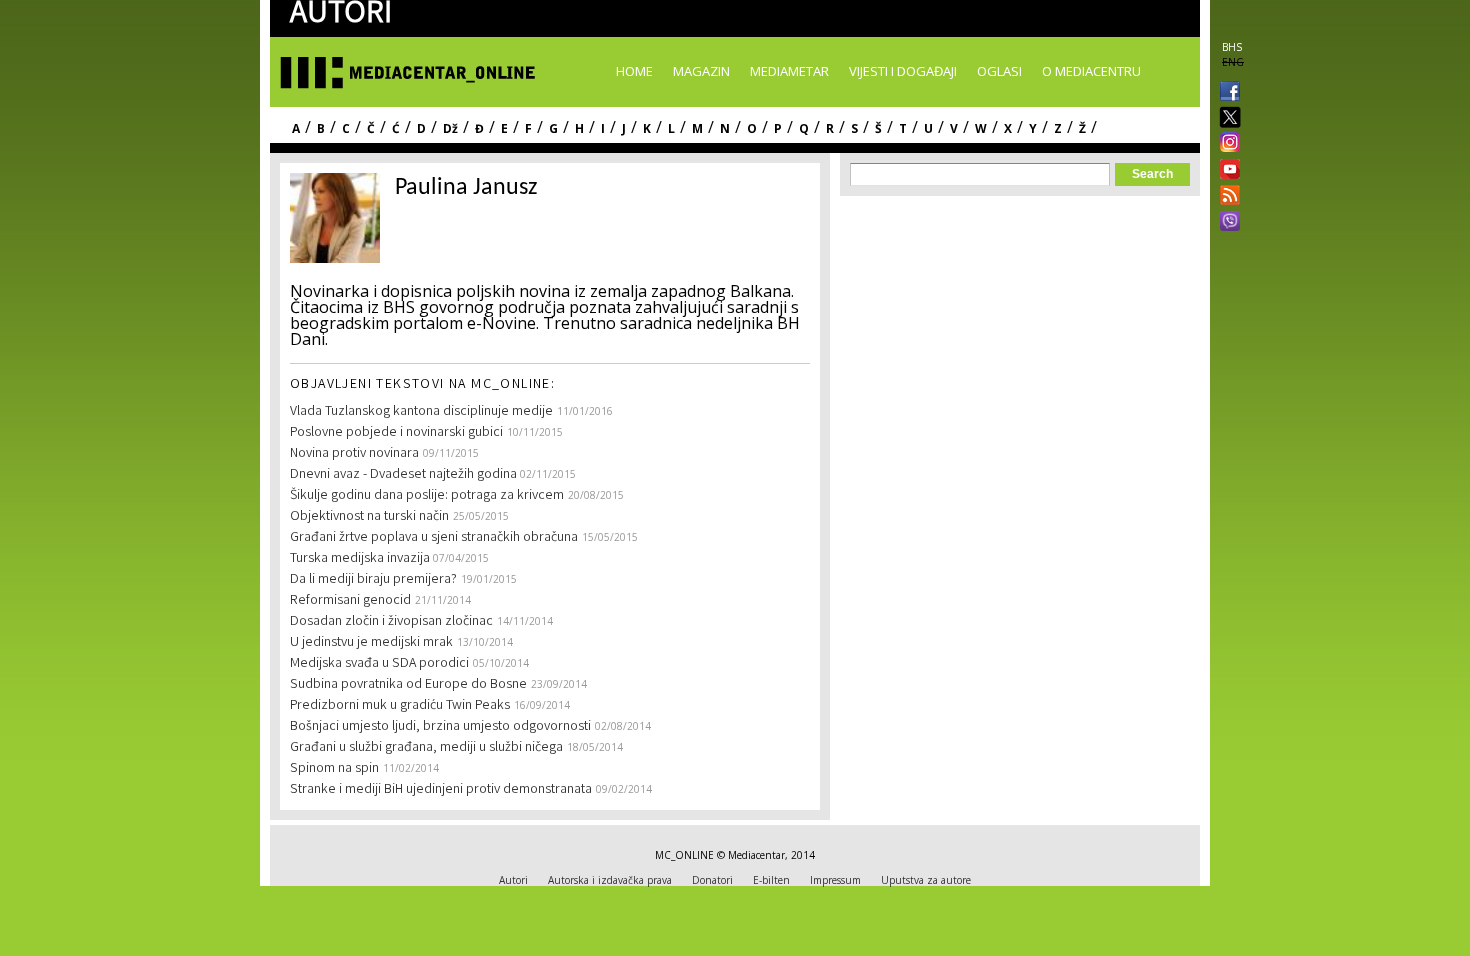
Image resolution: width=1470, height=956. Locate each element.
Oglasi (999, 71)
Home (634, 71)
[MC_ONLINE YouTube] (1226, 169)
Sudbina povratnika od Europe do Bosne (408, 685)
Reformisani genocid (350, 601)
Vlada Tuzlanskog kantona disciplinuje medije (421, 412)
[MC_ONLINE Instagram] (1226, 144)
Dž (450, 128)
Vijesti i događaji (903, 71)
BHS (1232, 47)
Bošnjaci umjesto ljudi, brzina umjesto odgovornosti (440, 727)
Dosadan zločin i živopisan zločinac (391, 622)
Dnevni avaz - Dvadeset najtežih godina (405, 475)
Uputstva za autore (926, 880)
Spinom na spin (334, 769)
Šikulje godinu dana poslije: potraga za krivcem (427, 496)
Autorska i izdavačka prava (610, 880)
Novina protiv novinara (354, 454)
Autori (513, 880)
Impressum (835, 880)
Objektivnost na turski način (369, 517)
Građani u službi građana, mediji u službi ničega (426, 748)
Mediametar (789, 71)
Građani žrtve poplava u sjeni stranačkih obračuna (434, 538)
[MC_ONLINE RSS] (1226, 197)
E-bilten (771, 880)
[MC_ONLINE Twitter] (1226, 118)
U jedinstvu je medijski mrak (371, 643)
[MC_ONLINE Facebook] (1226, 93)
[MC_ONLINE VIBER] (1226, 223)
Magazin (701, 71)
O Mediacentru (1091, 71)
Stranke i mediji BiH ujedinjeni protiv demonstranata (441, 790)
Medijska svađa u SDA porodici (379, 664)
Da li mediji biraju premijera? (373, 580)
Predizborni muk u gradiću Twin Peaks (400, 706)
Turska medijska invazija (361, 559)
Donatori (712, 880)
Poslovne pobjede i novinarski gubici (396, 433)
